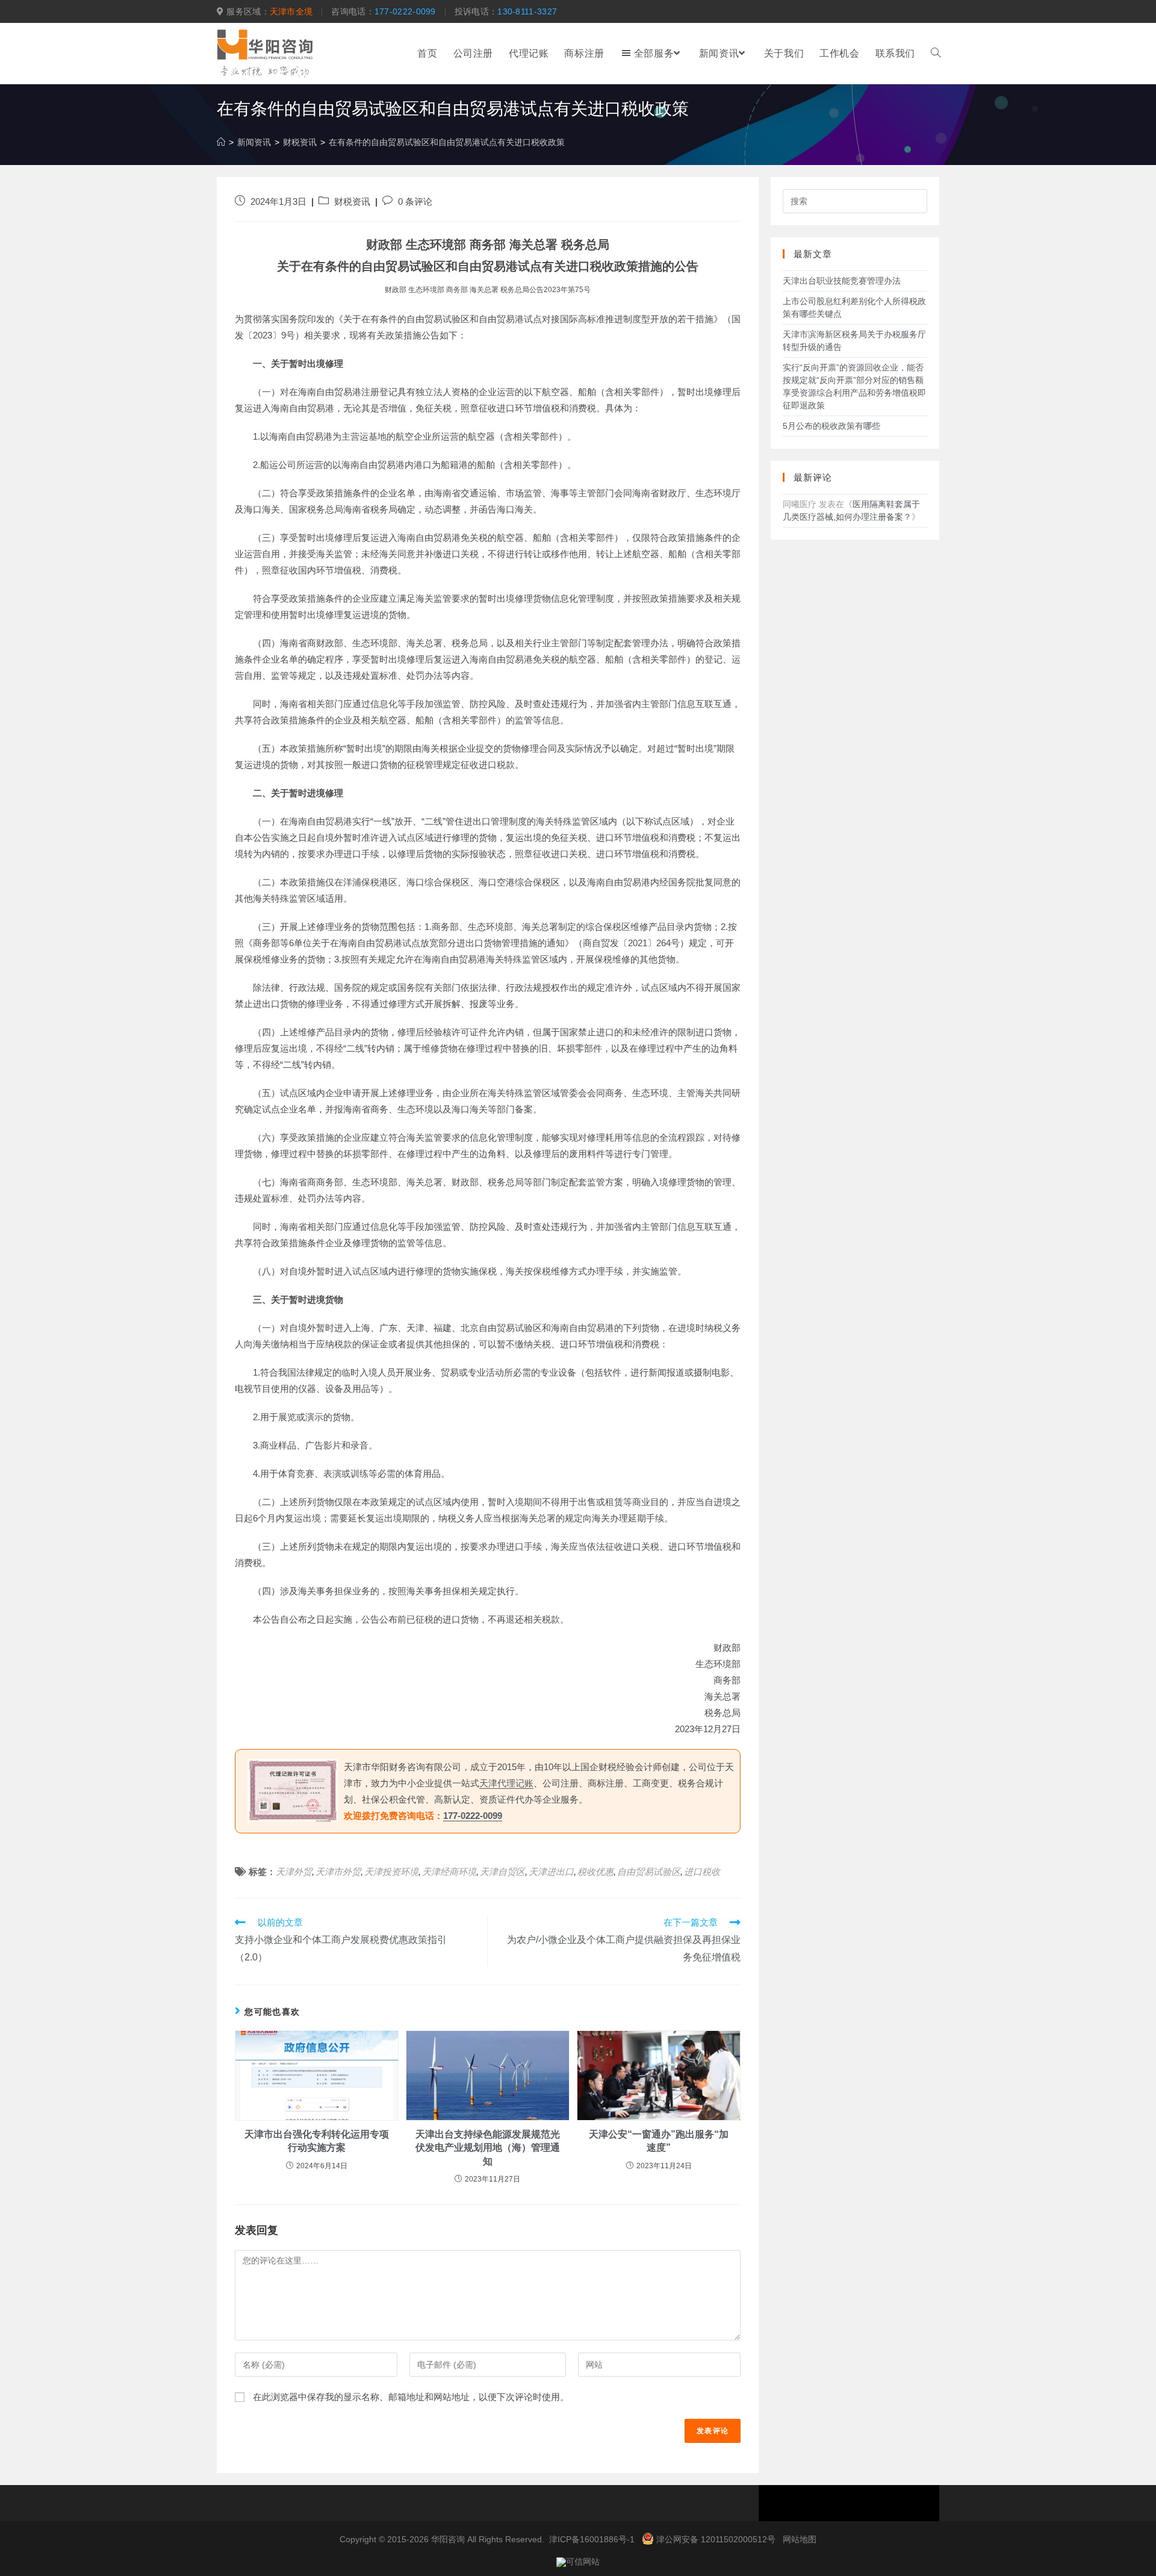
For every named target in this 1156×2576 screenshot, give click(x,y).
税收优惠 (595, 1872)
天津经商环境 (449, 1872)
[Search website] (936, 54)
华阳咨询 (448, 2539)
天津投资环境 (391, 1872)
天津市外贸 (338, 1872)
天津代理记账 (506, 1783)
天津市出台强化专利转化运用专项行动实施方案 (317, 2141)
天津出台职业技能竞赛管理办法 (842, 281)
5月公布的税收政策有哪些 (831, 426)
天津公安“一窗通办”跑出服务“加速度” (659, 2141)
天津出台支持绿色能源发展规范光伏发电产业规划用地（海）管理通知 (488, 2148)
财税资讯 (352, 202)
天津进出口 (551, 1872)
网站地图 (800, 2539)
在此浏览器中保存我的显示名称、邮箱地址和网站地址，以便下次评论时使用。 (411, 2397)
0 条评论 (415, 202)
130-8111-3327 (527, 11)
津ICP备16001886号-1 (592, 2539)
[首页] (221, 142)
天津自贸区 (502, 1872)
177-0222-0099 (405, 11)
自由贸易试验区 (649, 1872)
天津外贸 (294, 1872)
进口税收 (702, 1872)
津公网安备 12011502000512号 (716, 2539)
